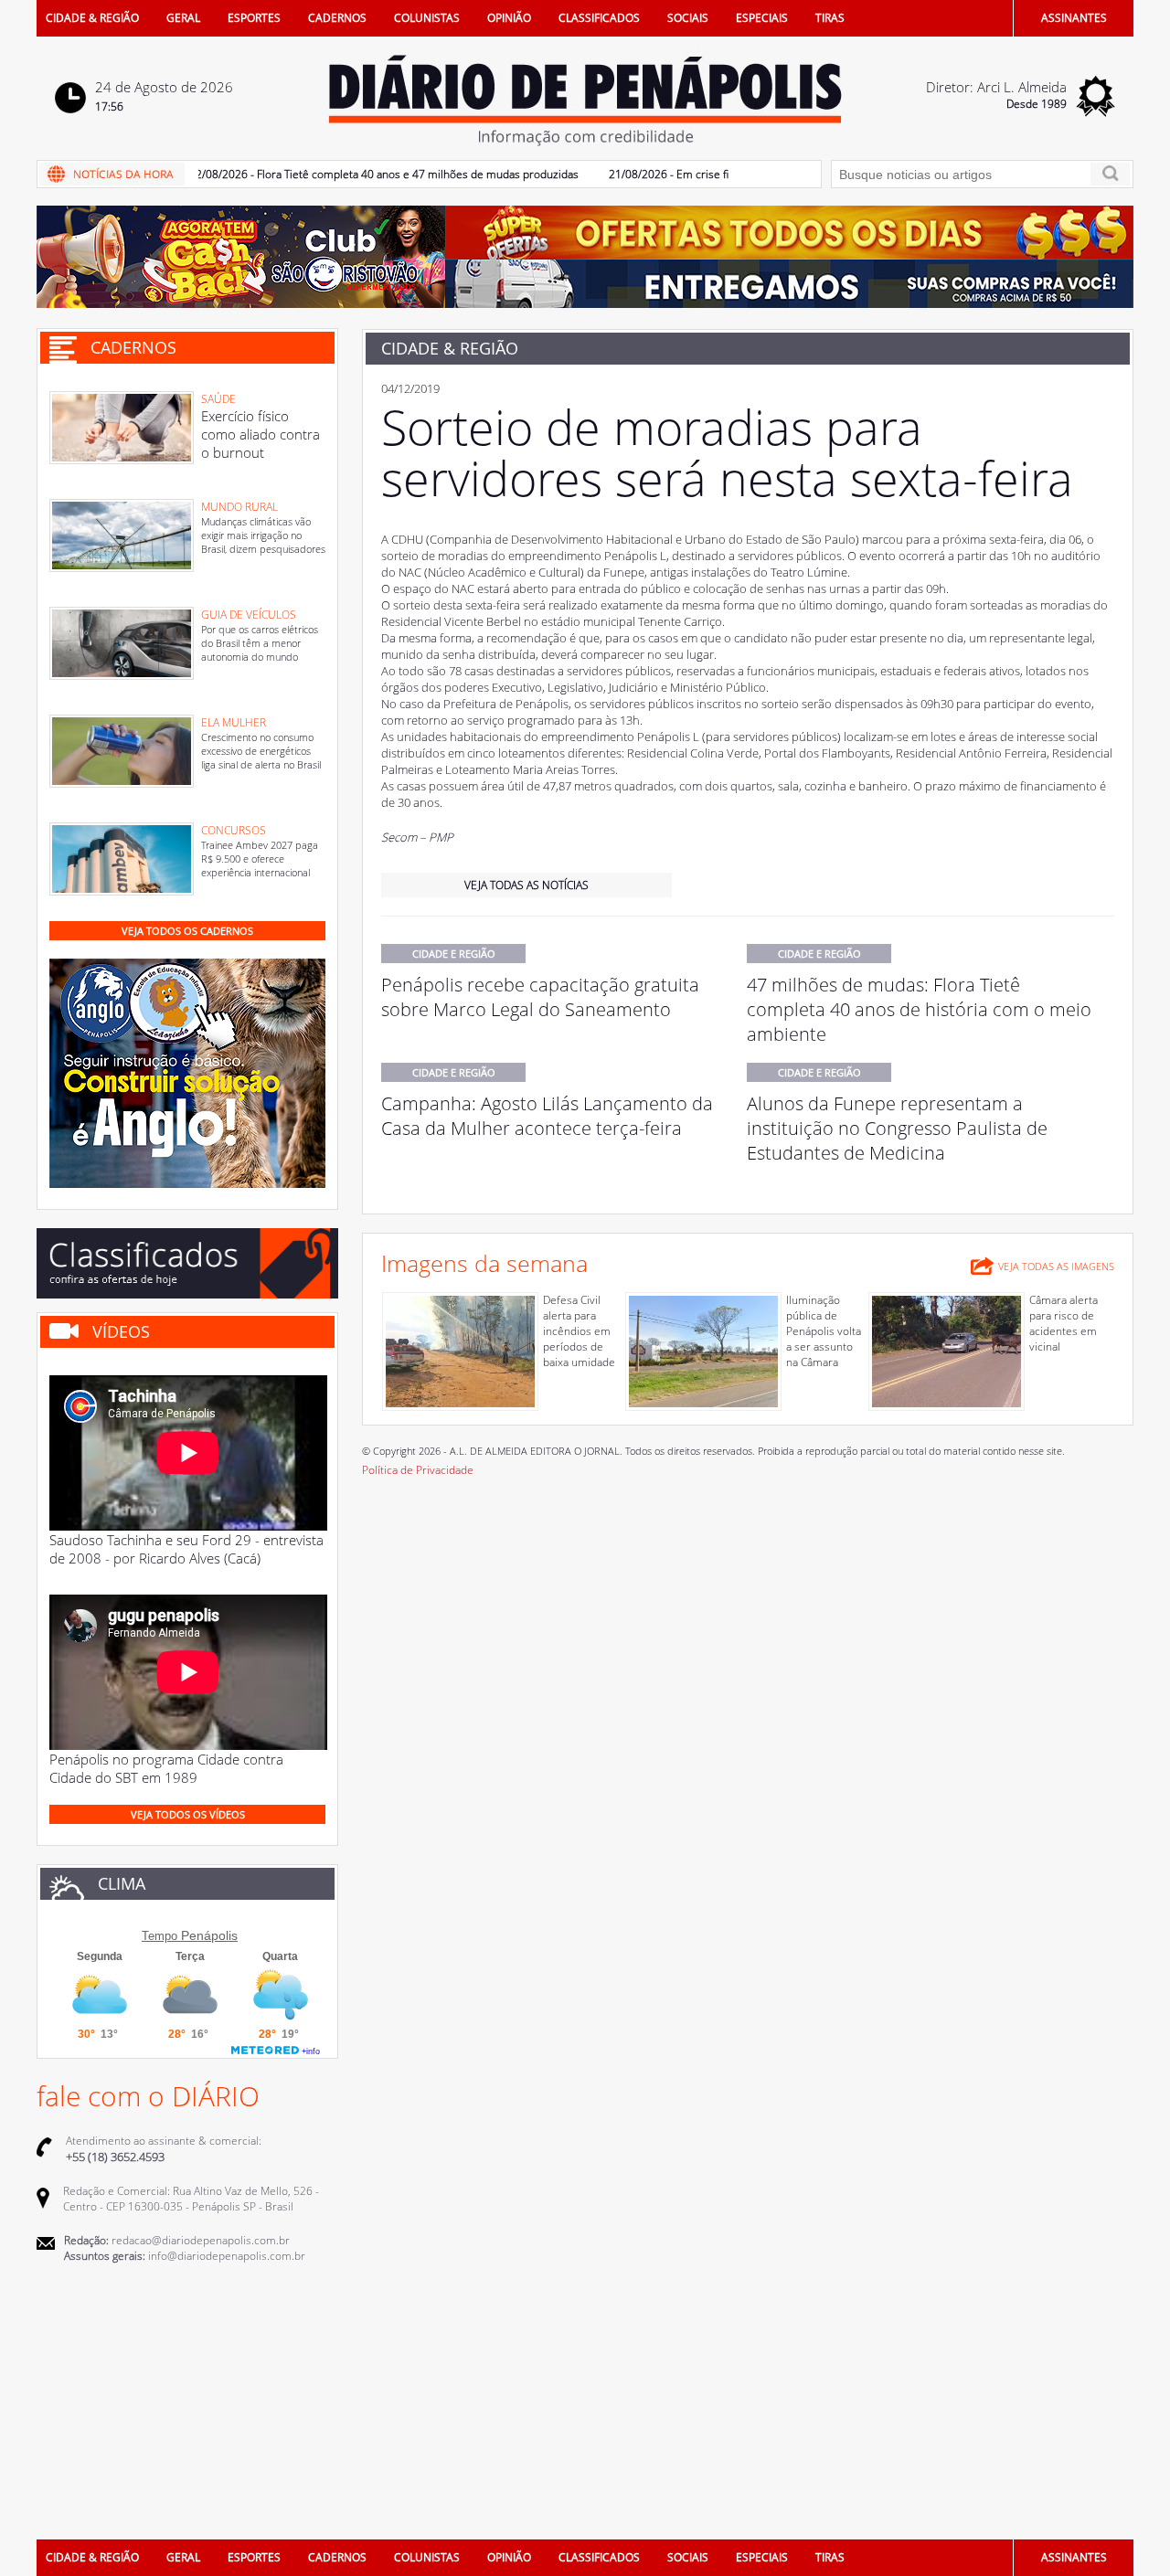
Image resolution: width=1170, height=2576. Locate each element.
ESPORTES (254, 18)
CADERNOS (337, 18)
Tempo (160, 1936)
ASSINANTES (1074, 18)
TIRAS (830, 18)
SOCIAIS (688, 18)
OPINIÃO (509, 18)
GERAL (183, 18)
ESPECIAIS (762, 18)
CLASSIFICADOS (599, 18)
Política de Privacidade (418, 1470)
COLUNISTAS (427, 18)
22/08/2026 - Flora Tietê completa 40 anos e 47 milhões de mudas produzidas (349, 174)
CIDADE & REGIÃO (92, 18)
